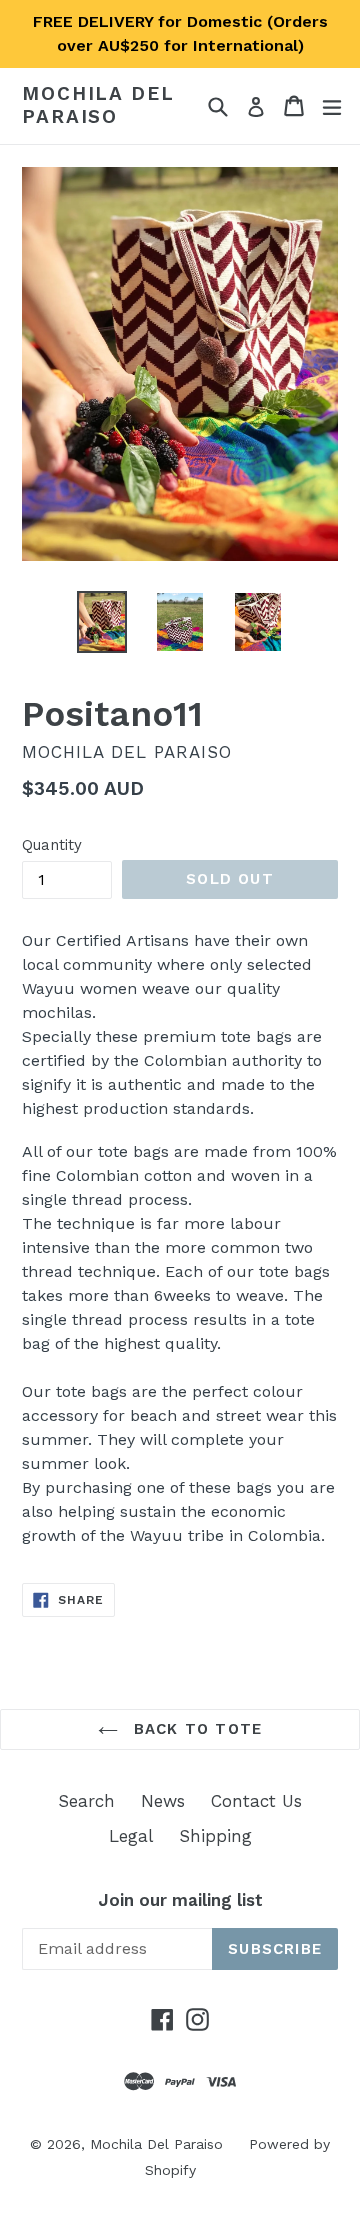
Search (86, 1801)
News (163, 1801)
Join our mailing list (180, 1900)
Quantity (52, 845)
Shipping (215, 1836)
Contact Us (256, 1801)
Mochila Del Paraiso (98, 105)
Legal (131, 1836)
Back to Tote (195, 1729)
